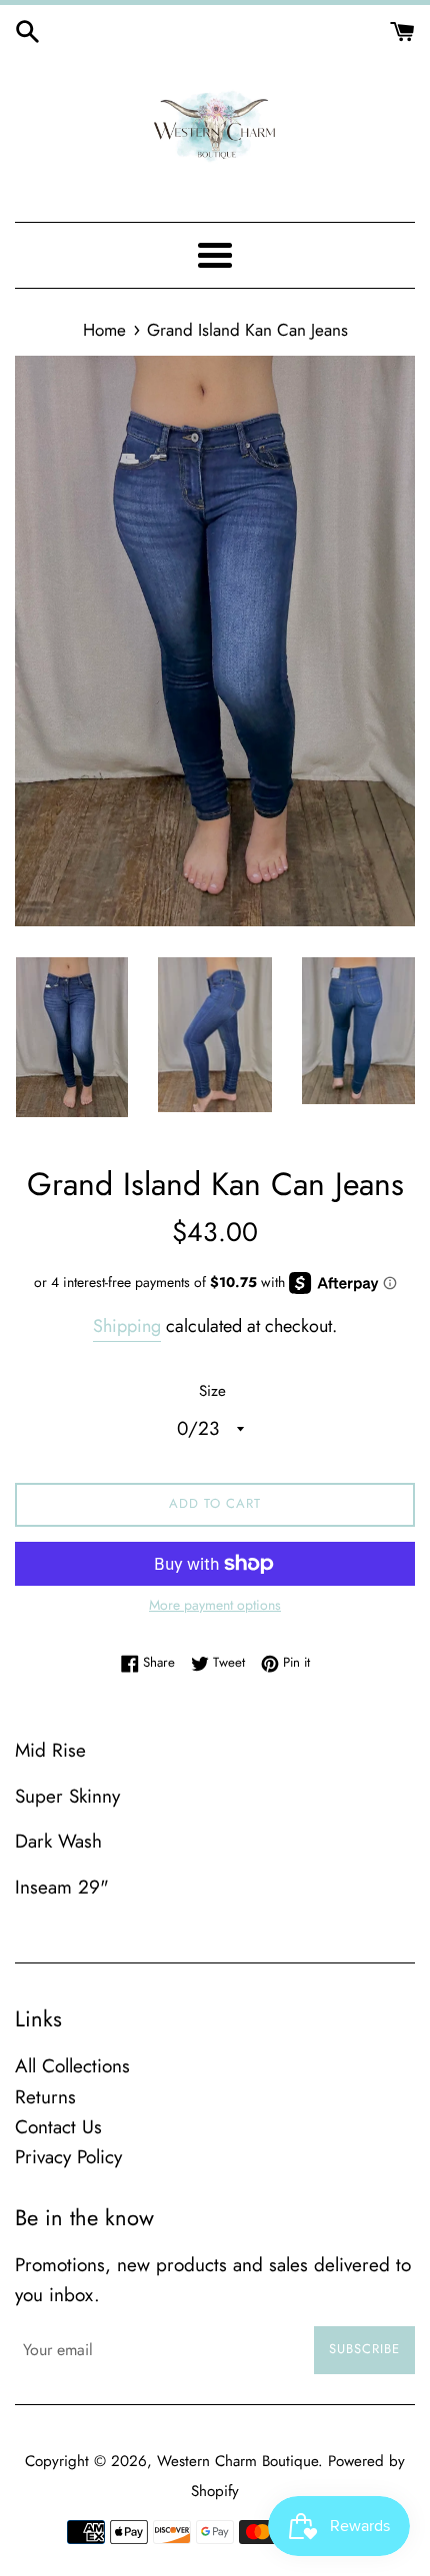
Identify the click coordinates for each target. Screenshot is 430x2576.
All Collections (72, 2066)
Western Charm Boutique (237, 2461)
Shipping (127, 1326)
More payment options (215, 1605)
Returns (45, 2097)
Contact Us (58, 2127)
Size (212, 1391)
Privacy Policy (68, 2157)
